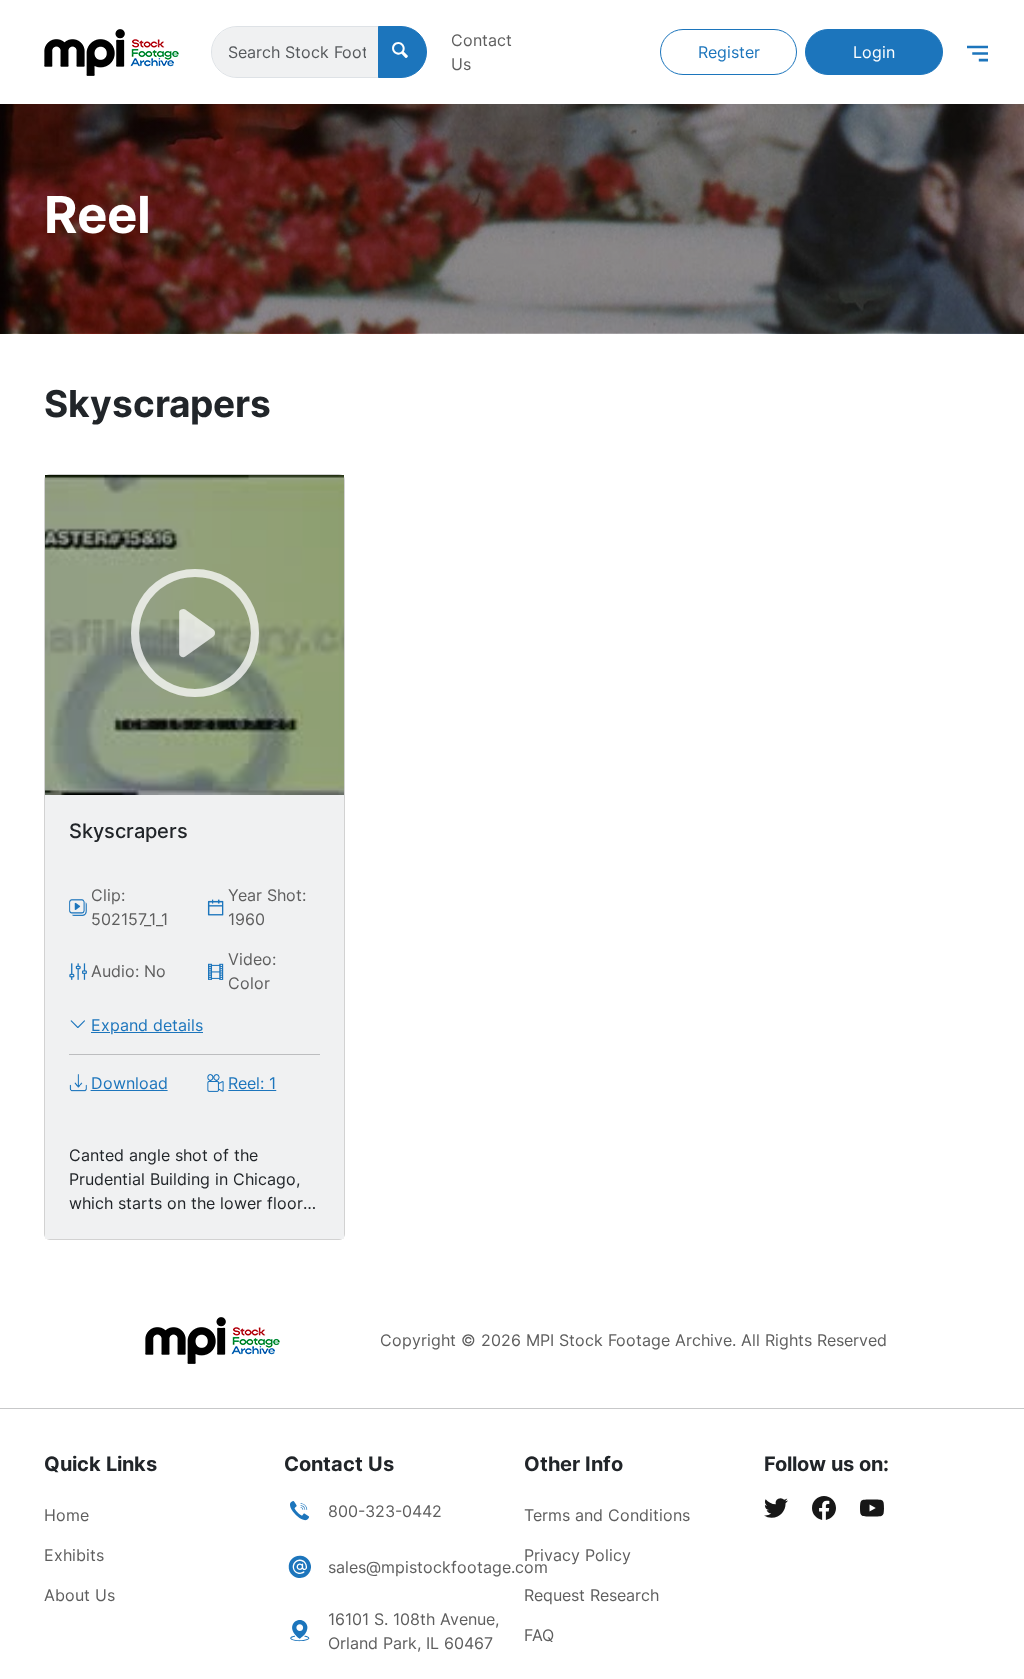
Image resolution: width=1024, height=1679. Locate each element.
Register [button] (729, 52)
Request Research (591, 1595)
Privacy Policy (577, 1555)
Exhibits (74, 1555)
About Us (79, 1595)
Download (129, 1083)
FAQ (539, 1635)
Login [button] (874, 52)
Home (66, 1515)
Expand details (147, 1025)
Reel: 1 (252, 1083)
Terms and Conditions (607, 1515)
